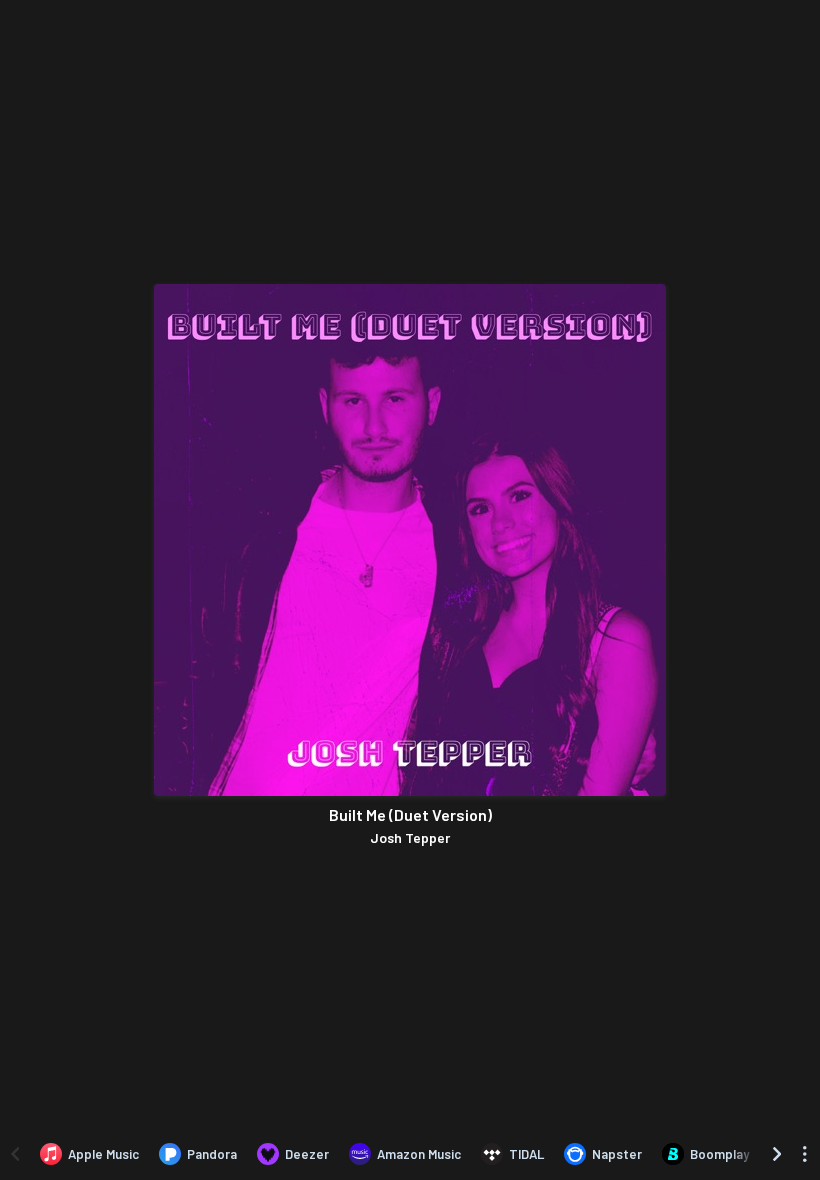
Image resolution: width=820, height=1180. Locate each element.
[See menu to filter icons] (805, 1154)
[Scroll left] (15, 1154)
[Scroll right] (777, 1154)
